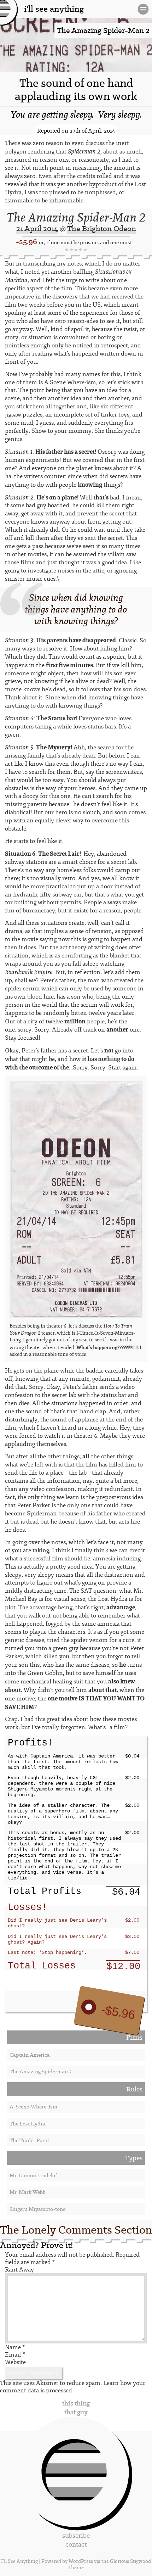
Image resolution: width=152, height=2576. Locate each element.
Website (15, 2362)
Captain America (30, 2055)
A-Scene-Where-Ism (33, 2107)
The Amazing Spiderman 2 (40, 2072)
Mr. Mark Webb (28, 2192)
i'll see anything (54, 9)
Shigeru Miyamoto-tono (38, 2209)
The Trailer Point (29, 2140)
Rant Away (19, 2270)
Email (15, 2355)
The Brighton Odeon (102, 228)
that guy (76, 2412)
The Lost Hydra (28, 2124)
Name (15, 2347)
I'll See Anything (20, 2561)
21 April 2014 (37, 228)
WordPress (81, 2561)
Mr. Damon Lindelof (33, 2175)
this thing (76, 2403)
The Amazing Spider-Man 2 (76, 217)
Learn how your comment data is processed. (73, 2387)
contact (76, 2544)
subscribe (76, 2535)
